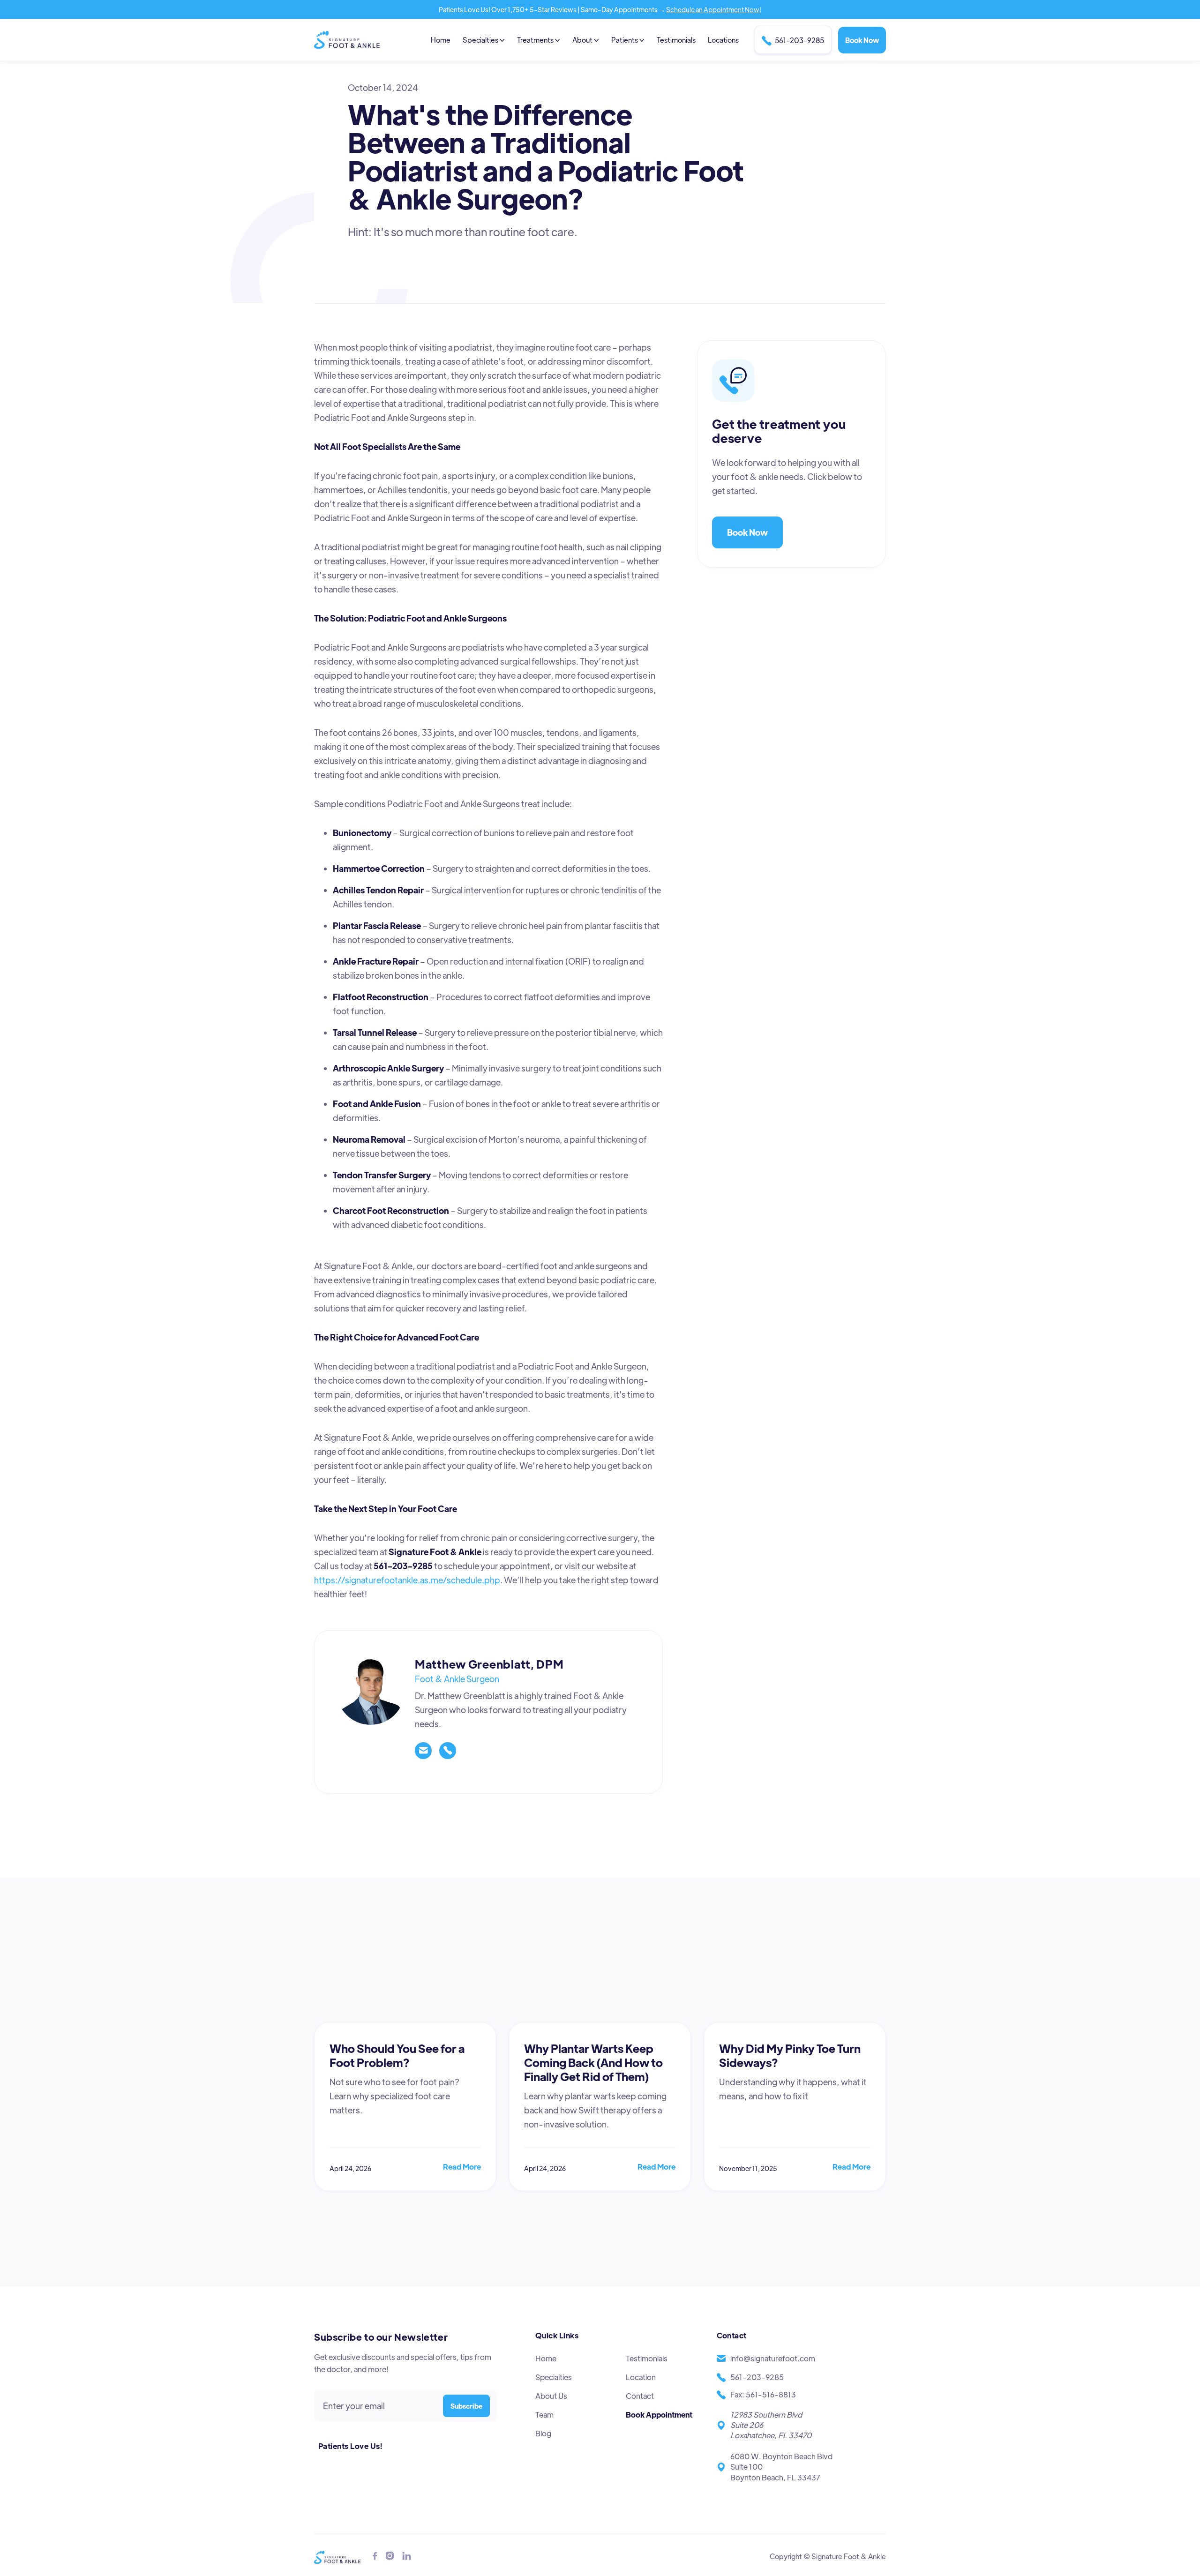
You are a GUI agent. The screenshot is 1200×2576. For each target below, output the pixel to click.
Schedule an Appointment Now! (714, 9)
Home (441, 40)
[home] (347, 40)
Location (641, 2377)
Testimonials (676, 40)
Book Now (862, 40)
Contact (640, 2396)
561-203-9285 (793, 41)
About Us (551, 2396)
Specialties (554, 2377)
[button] (484, 40)
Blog (543, 2433)
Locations (723, 40)
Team (544, 2415)
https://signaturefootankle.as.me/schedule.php (407, 1580)
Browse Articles (840, 2015)
